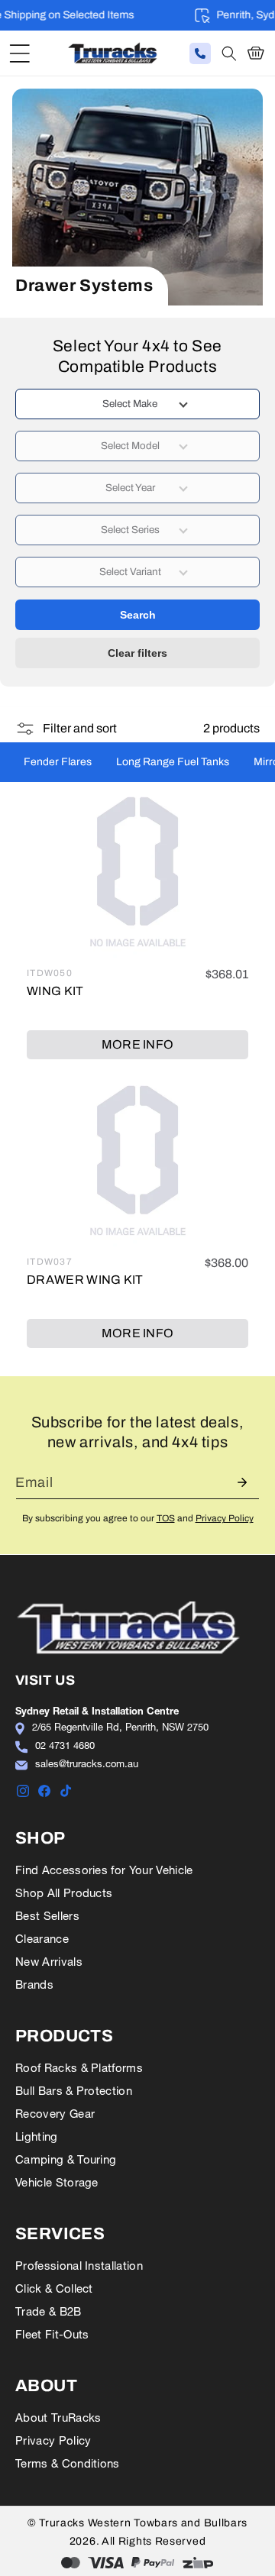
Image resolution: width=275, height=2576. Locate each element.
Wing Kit (55, 991)
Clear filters (137, 653)
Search (138, 615)
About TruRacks (58, 2418)
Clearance (42, 1939)
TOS (166, 1518)
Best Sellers (47, 1916)
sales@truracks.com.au (87, 1763)
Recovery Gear (55, 2114)
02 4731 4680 (65, 1745)
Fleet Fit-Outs (52, 2334)
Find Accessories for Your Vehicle (104, 1870)
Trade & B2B (49, 2311)
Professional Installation (79, 2266)
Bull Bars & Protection (74, 2091)
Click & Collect (54, 2288)
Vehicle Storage (57, 2182)
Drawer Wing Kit (85, 1280)
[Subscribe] (242, 1482)
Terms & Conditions (68, 2463)
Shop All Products (64, 1893)
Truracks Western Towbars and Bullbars (143, 2523)
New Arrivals (49, 1962)
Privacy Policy (225, 1518)
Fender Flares (58, 762)
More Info (138, 1044)
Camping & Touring (66, 2159)
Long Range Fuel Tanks (173, 762)
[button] (19, 53)
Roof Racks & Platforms (79, 2068)
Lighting (37, 2136)
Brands (34, 1985)
